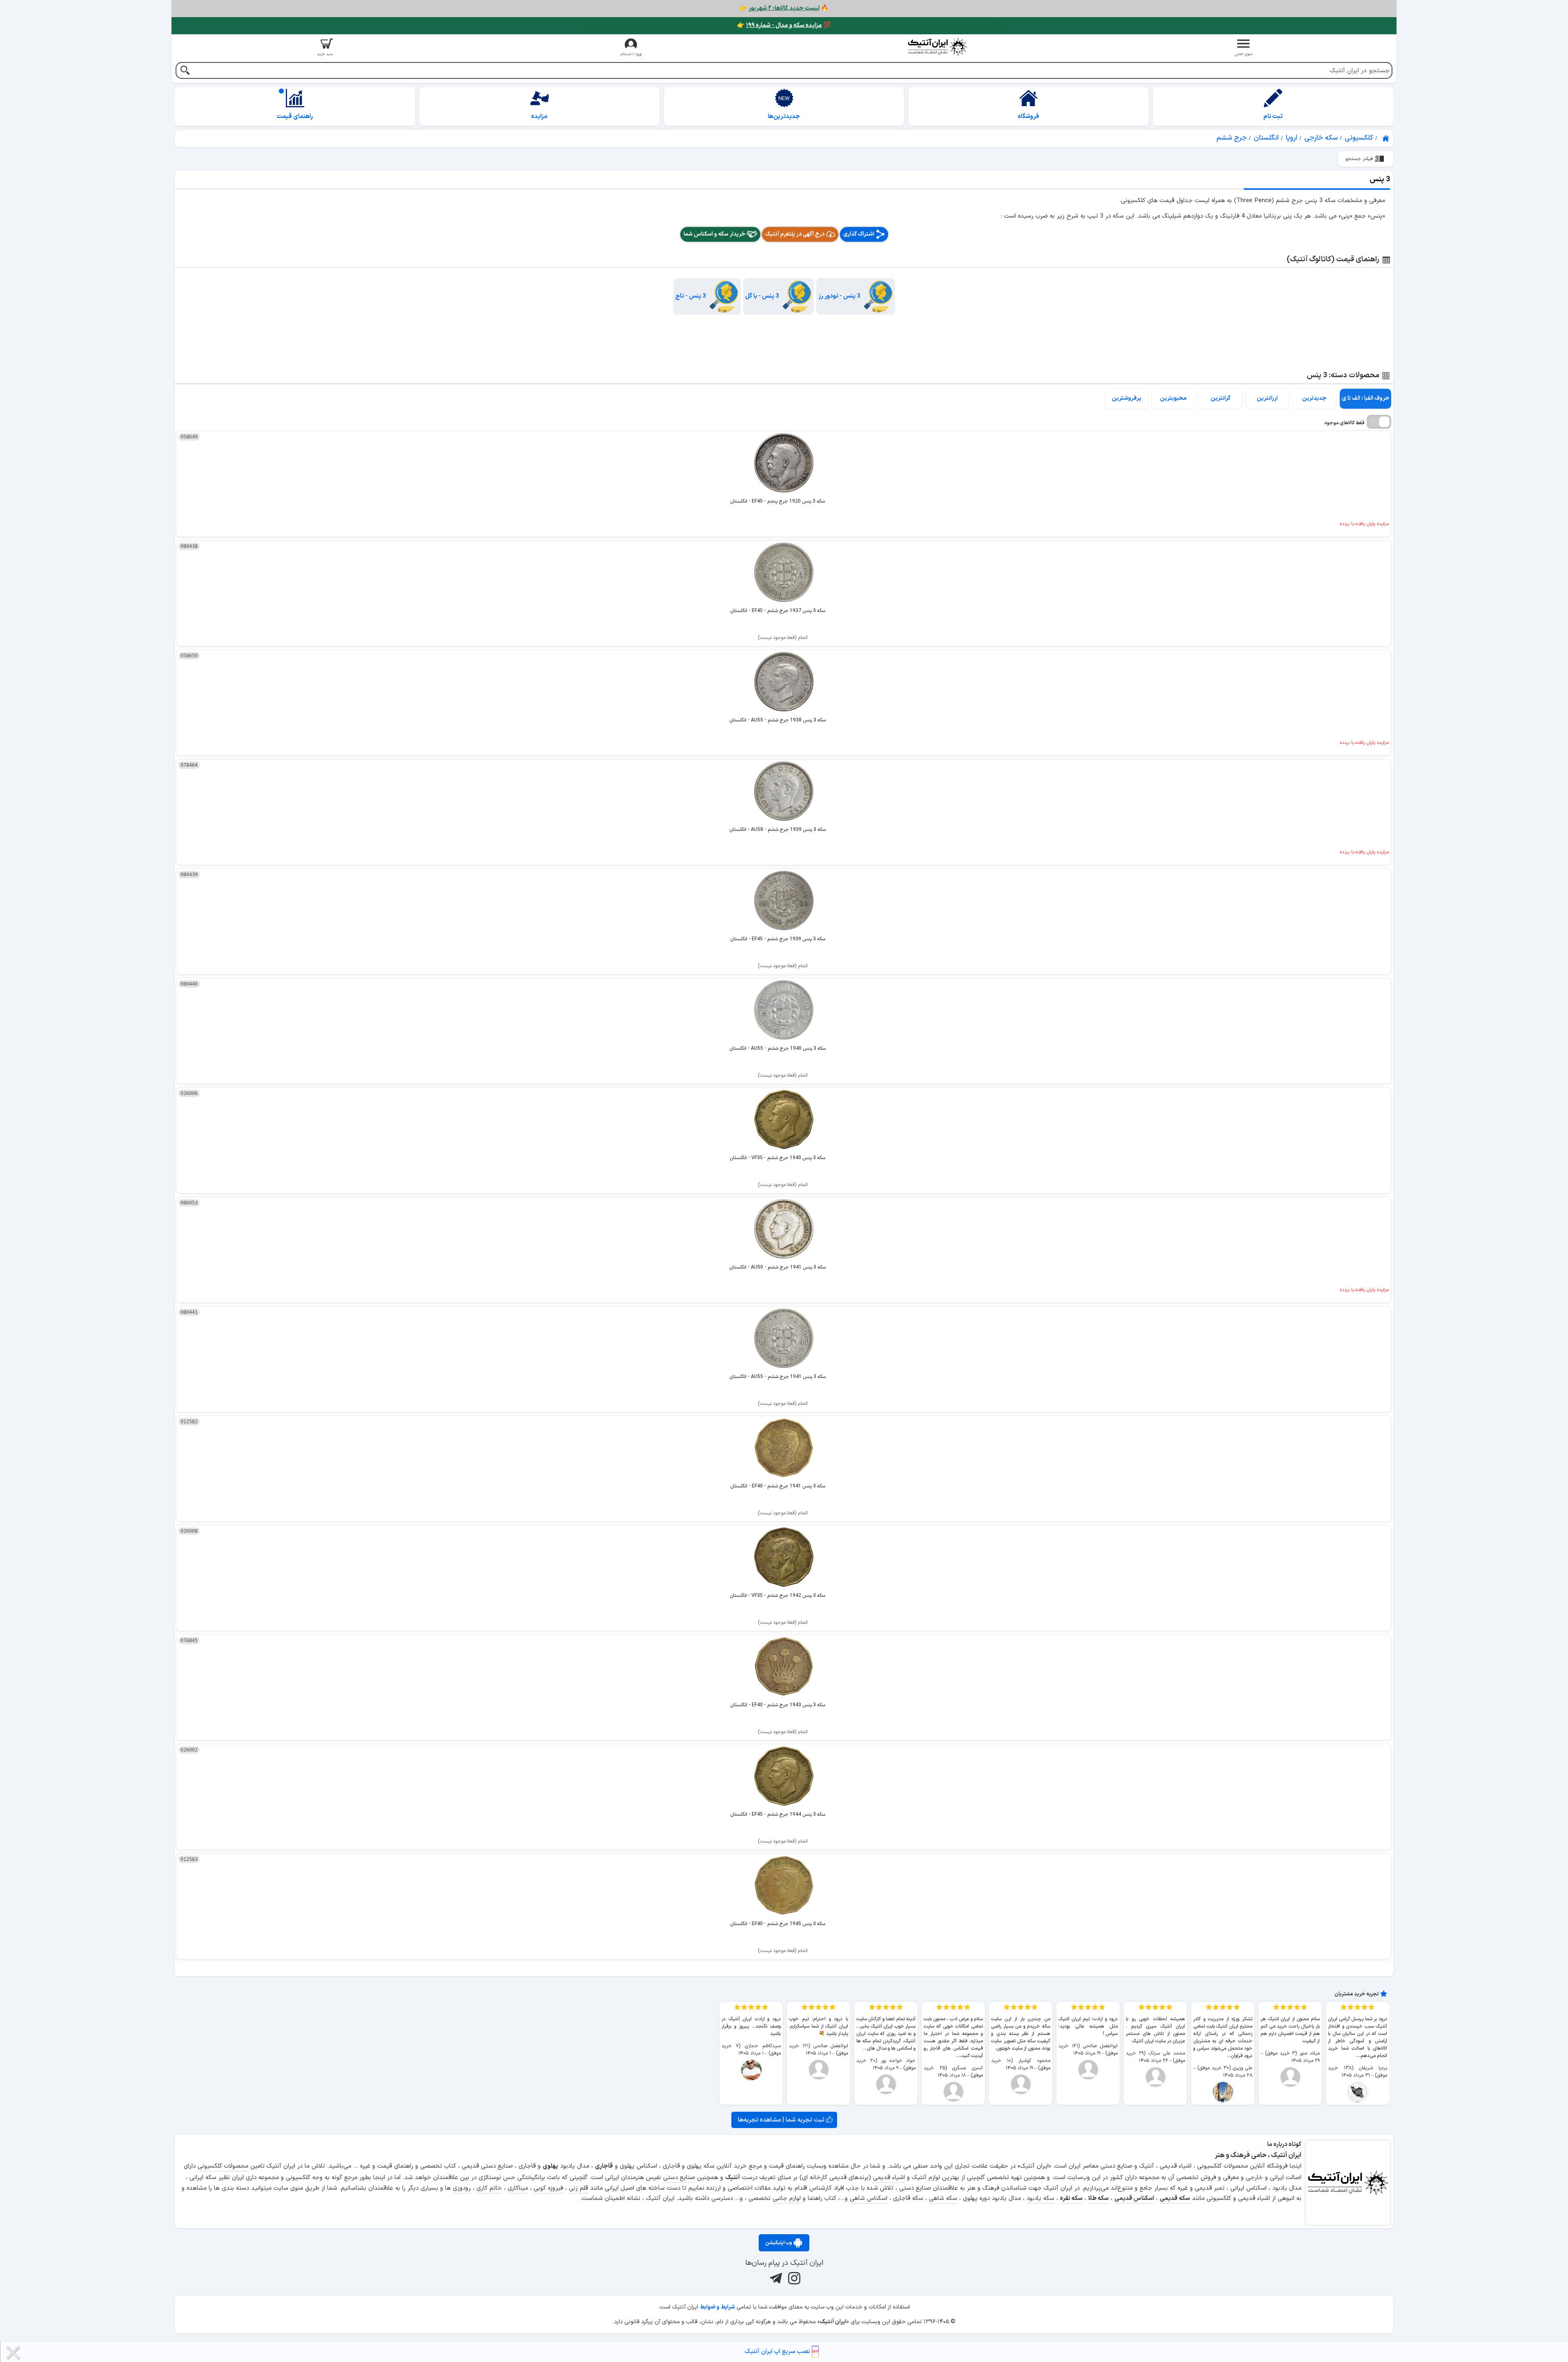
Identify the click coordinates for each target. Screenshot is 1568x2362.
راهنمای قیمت (295, 117)
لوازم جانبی (787, 2198)
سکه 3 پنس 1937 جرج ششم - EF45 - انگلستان (778, 611)
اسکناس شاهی (869, 2198)
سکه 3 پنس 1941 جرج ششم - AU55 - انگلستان (777, 1377)
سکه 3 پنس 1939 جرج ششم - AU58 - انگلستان (777, 830)
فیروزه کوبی (548, 2188)
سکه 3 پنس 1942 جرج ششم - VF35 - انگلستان (777, 1596)
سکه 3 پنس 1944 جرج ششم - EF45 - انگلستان (778, 1814)
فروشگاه (1029, 117)
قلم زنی (578, 2188)
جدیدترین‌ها (784, 117)
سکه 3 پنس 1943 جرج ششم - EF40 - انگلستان (778, 1705)
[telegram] (775, 2278)
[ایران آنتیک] (1386, 138)
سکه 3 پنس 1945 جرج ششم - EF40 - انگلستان (778, 1924)
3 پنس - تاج (691, 296)
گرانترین (1221, 398)
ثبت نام (1273, 117)
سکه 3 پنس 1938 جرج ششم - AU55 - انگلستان (777, 720)
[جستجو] (185, 71)
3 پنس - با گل (762, 296)
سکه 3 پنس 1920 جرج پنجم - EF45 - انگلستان (777, 501)
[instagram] (793, 2278)
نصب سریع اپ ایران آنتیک (778, 2352)
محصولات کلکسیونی (223, 2166)
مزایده (539, 117)
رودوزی (462, 2188)
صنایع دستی (679, 2178)
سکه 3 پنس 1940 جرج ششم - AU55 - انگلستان (777, 1049)
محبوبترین (1173, 398)
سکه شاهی (943, 2198)
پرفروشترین (1127, 398)
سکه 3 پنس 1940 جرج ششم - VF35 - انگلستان (777, 1158)
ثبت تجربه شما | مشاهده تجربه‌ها (782, 2120)
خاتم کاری (489, 2188)
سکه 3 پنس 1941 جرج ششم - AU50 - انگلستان (777, 1267)
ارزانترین (1267, 398)
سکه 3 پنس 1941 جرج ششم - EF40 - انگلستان (778, 1486)
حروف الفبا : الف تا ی (1365, 398)
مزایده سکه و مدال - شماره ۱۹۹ (784, 26)
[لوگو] (937, 47)
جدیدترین (1314, 398)
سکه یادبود (1040, 2198)
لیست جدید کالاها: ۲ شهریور (784, 8)
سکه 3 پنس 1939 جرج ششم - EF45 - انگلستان (778, 939)
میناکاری (518, 2188)
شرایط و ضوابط (717, 2307)
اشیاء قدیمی (889, 2178)
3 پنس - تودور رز (839, 296)
